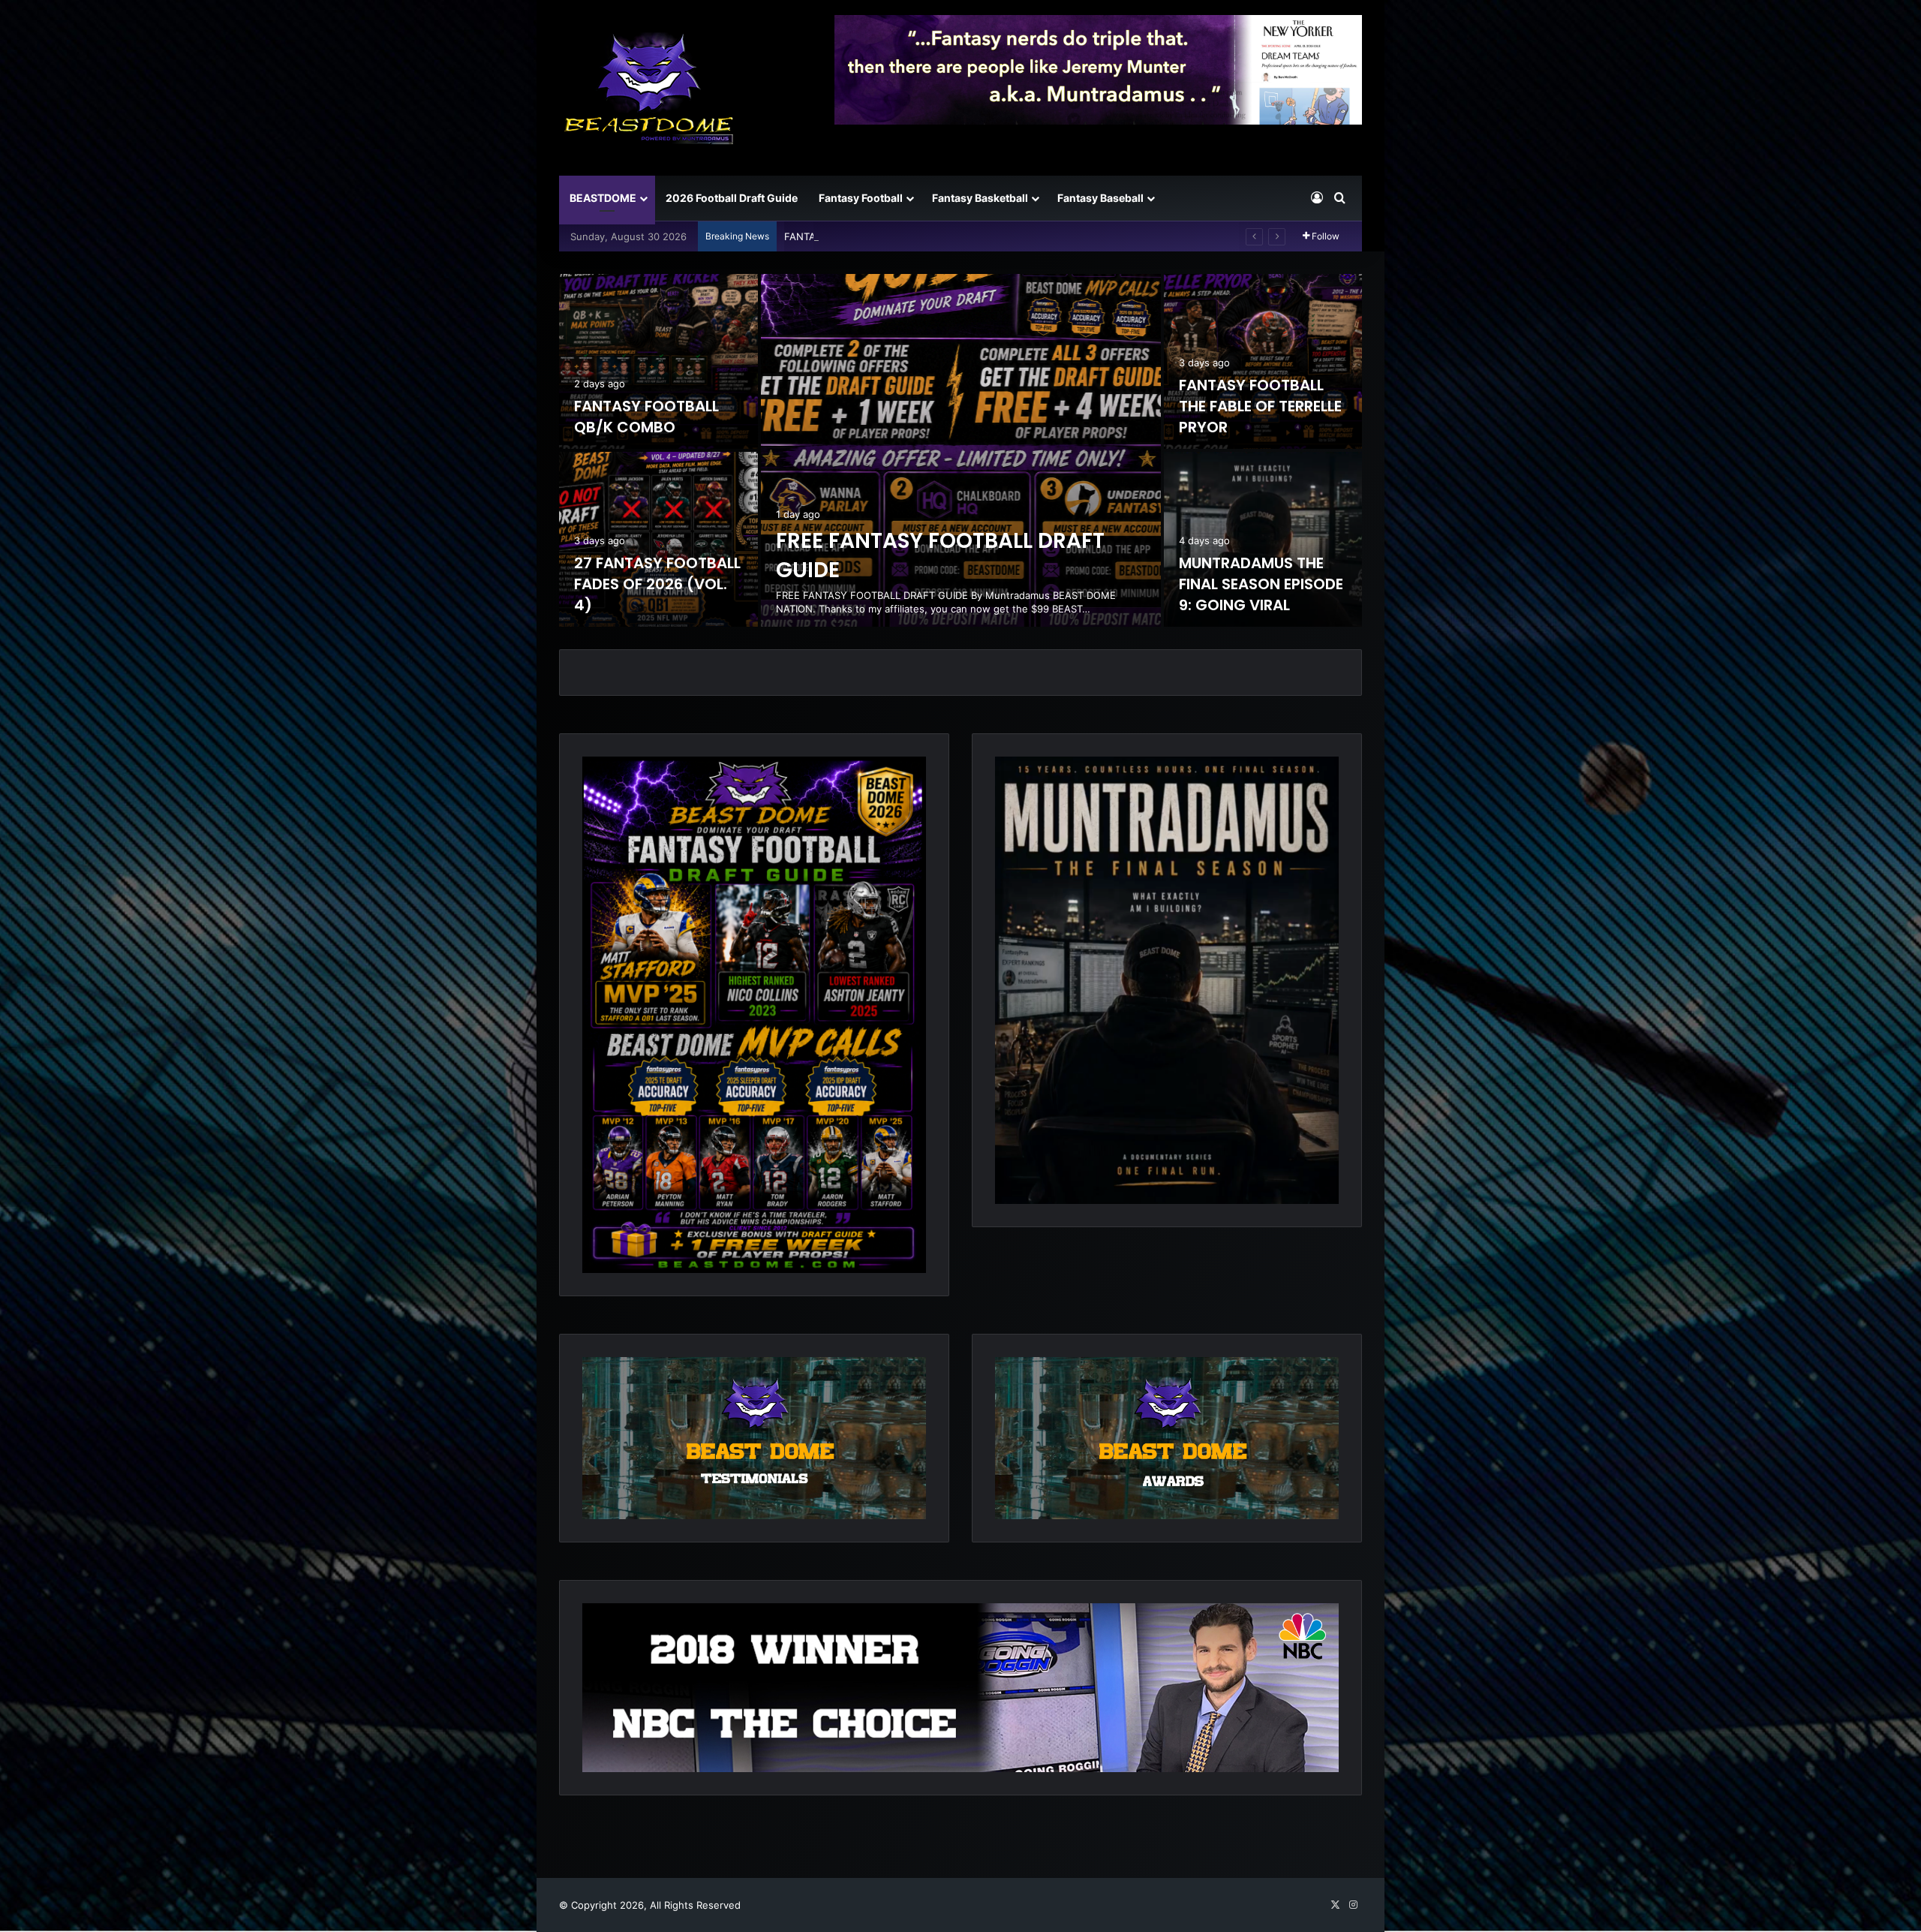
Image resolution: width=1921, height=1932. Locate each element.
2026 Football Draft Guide (732, 198)
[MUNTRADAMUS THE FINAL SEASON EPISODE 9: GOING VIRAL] (1263, 539)
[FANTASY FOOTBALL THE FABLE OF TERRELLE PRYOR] (1263, 361)
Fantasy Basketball (980, 198)
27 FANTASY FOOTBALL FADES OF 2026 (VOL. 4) (900, 236)
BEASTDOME (603, 198)
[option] (960, 450)
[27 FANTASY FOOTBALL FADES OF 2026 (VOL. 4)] (658, 539)
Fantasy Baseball (1100, 198)
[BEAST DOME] (649, 88)
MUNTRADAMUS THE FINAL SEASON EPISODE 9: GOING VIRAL (1261, 584)
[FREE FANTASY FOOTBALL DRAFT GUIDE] (961, 450)
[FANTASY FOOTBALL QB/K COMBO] (658, 361)
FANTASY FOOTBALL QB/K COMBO (646, 417)
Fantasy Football (861, 198)
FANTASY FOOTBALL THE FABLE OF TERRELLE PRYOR (1260, 406)
